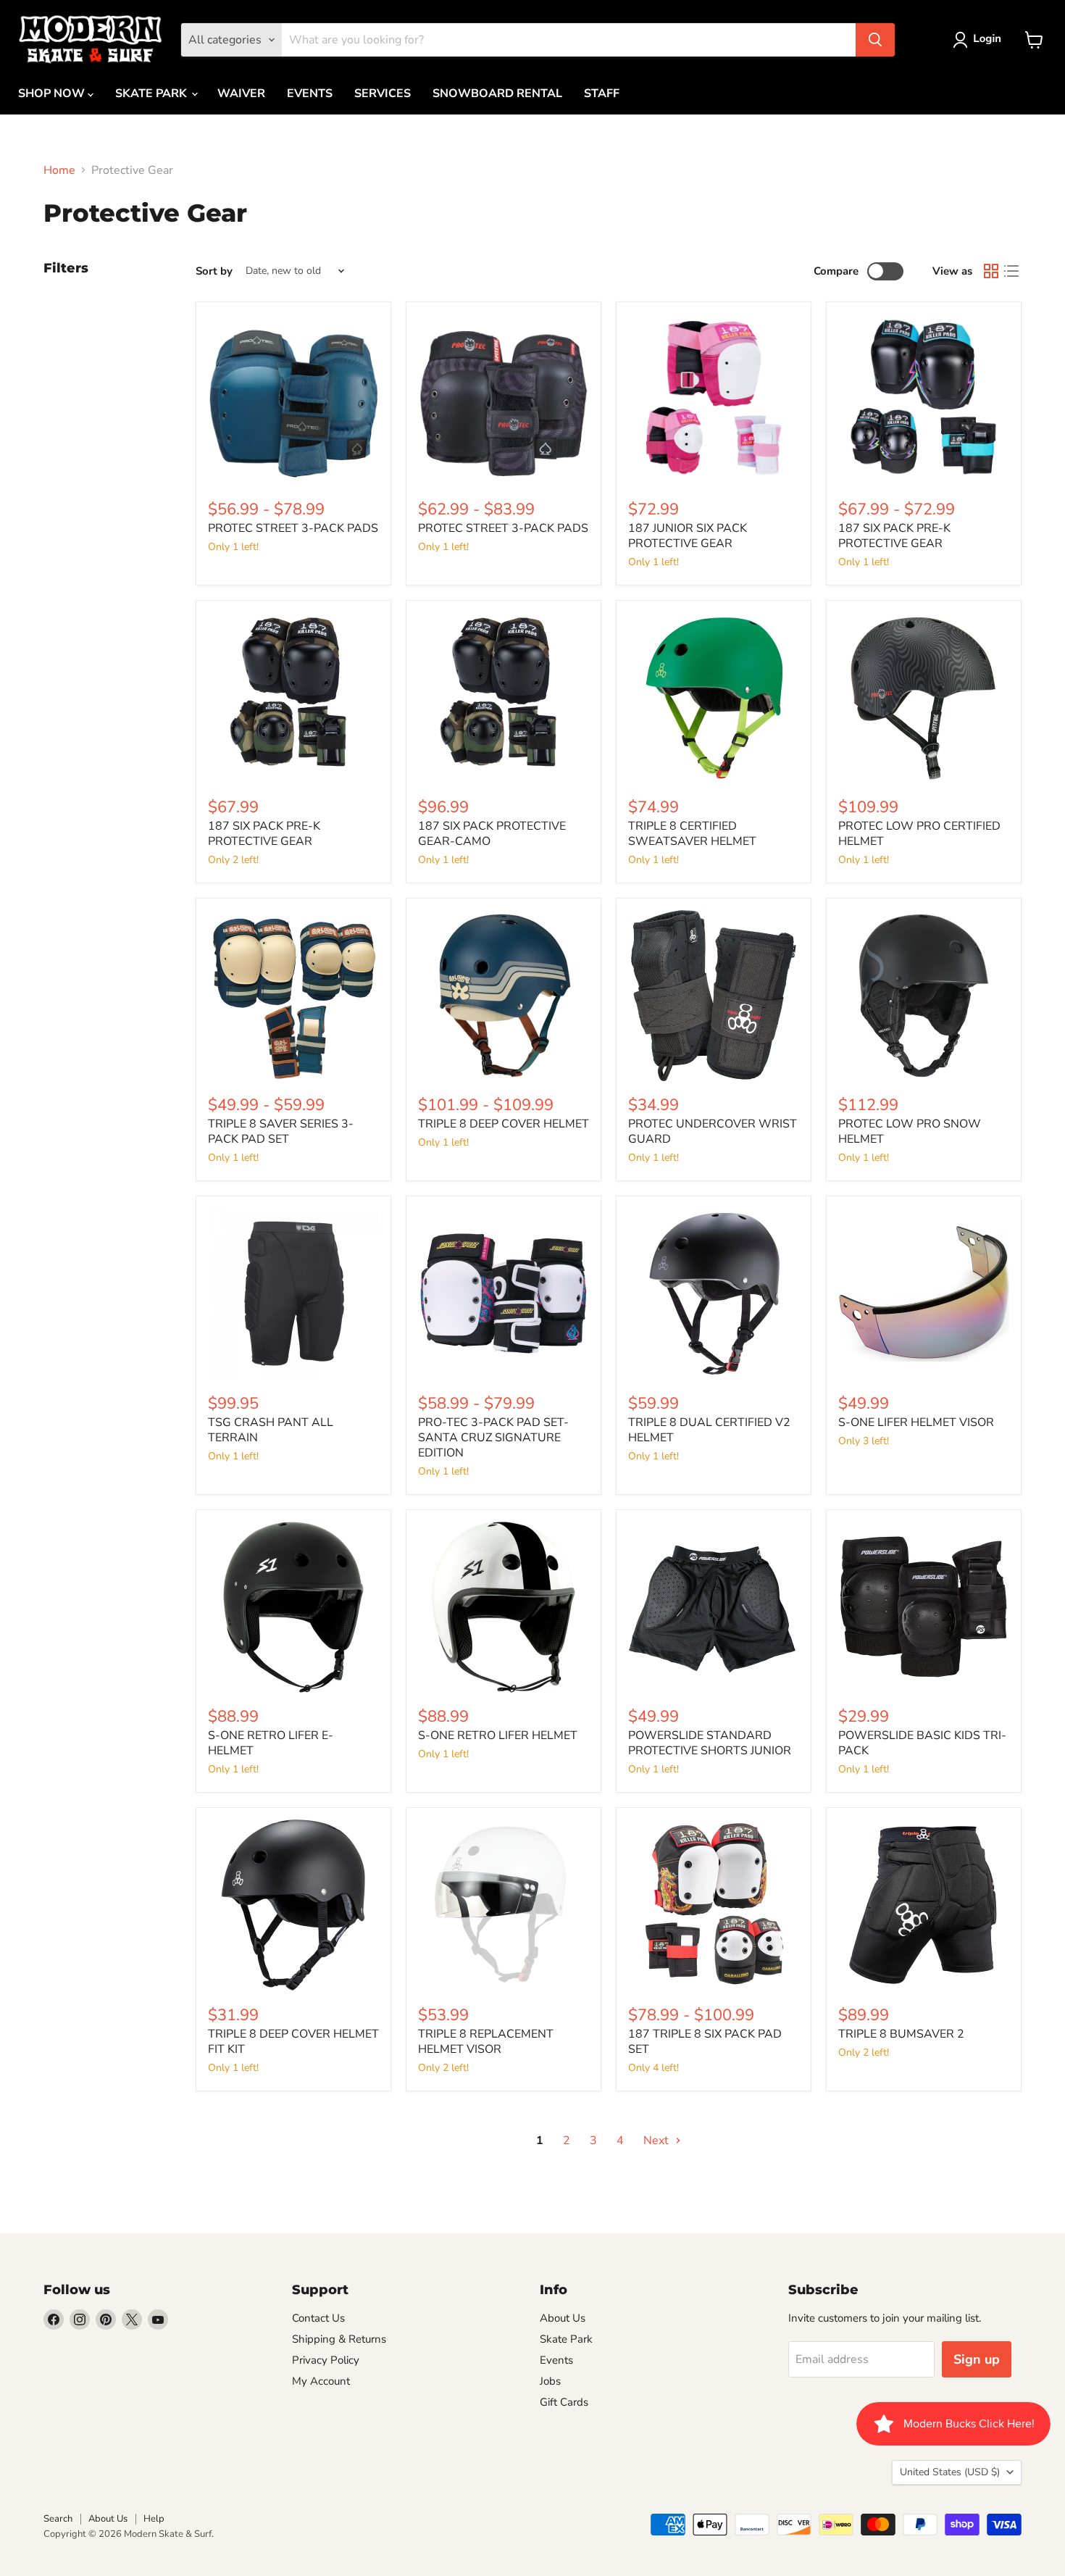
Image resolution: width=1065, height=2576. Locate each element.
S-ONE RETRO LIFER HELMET (498, 1735)
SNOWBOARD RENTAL (497, 93)
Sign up (977, 2359)
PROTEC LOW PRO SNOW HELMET (910, 1131)
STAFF (602, 93)
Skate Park (566, 2339)
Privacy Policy (326, 2360)
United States (950, 2472)
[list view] (1011, 271)
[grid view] (991, 271)
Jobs (550, 2381)
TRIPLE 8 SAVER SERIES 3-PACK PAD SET (281, 1131)
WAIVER (241, 93)
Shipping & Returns (339, 2339)
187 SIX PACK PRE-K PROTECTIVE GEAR (894, 536)
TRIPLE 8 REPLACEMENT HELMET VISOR (486, 2042)
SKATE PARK (153, 93)
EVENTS (310, 93)
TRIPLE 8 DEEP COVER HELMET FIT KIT (293, 2042)
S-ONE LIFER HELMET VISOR (916, 1422)
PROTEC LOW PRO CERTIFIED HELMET (919, 834)
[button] (980, 40)
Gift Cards (564, 2402)
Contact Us (318, 2318)
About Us (563, 2318)
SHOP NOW (53, 93)
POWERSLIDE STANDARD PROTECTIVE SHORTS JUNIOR (710, 1743)
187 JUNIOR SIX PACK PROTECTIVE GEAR (688, 536)
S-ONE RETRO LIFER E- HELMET (271, 1743)
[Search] (875, 40)
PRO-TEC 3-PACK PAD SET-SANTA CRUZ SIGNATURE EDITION (493, 1438)
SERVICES (383, 93)
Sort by (214, 271)
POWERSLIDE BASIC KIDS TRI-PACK (922, 1743)
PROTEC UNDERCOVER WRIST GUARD (713, 1131)
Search (58, 2519)
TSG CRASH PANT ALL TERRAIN (271, 1430)
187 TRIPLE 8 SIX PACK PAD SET (705, 2042)
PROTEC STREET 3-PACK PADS (293, 528)
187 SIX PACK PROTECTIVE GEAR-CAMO (492, 834)
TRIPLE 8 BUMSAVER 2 (901, 2034)
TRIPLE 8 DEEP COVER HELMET (504, 1124)
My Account (321, 2381)
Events (556, 2360)
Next (657, 2141)
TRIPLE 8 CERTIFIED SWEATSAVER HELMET (692, 834)
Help (154, 2519)
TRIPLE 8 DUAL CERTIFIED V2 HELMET (709, 1430)
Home (59, 170)
